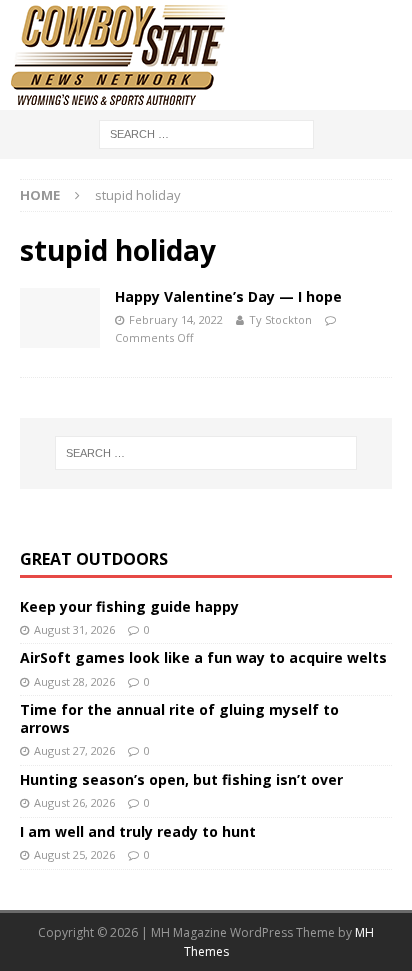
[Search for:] (206, 132)
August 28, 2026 (74, 681)
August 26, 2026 (74, 802)
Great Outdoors (94, 559)
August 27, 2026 (74, 750)
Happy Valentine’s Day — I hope (228, 296)
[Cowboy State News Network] (120, 98)
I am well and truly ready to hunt (138, 831)
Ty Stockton (280, 319)
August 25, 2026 (74, 854)
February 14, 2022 (176, 319)
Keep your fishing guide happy (129, 606)
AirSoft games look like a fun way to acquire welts (203, 657)
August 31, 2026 (74, 629)
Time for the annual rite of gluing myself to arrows (179, 718)
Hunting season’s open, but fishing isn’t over (181, 779)
